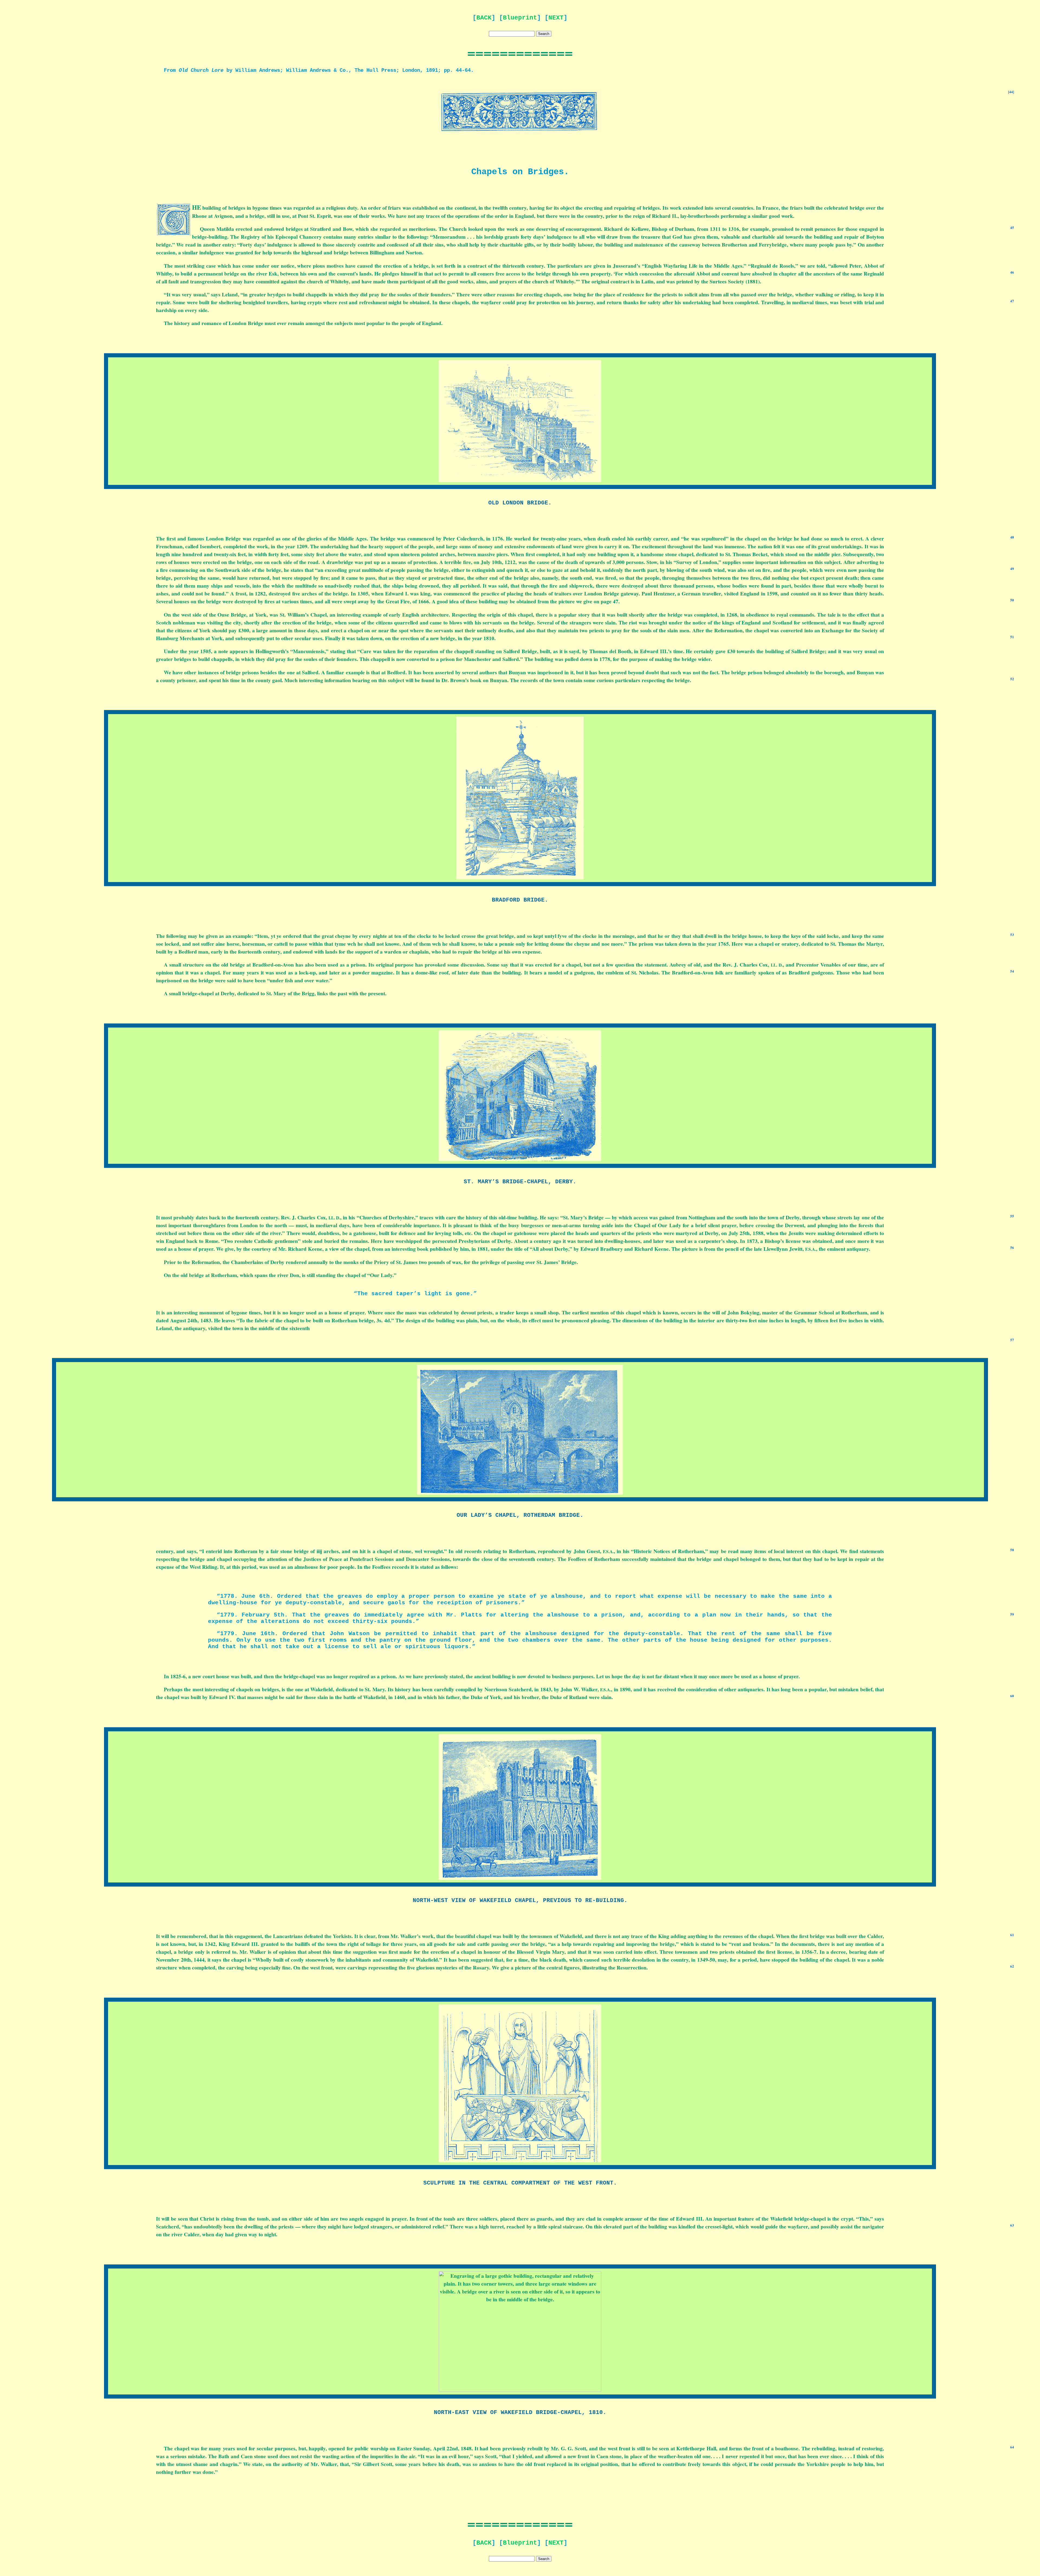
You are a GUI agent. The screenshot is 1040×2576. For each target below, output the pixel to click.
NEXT (556, 18)
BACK (484, 18)
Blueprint (520, 18)
